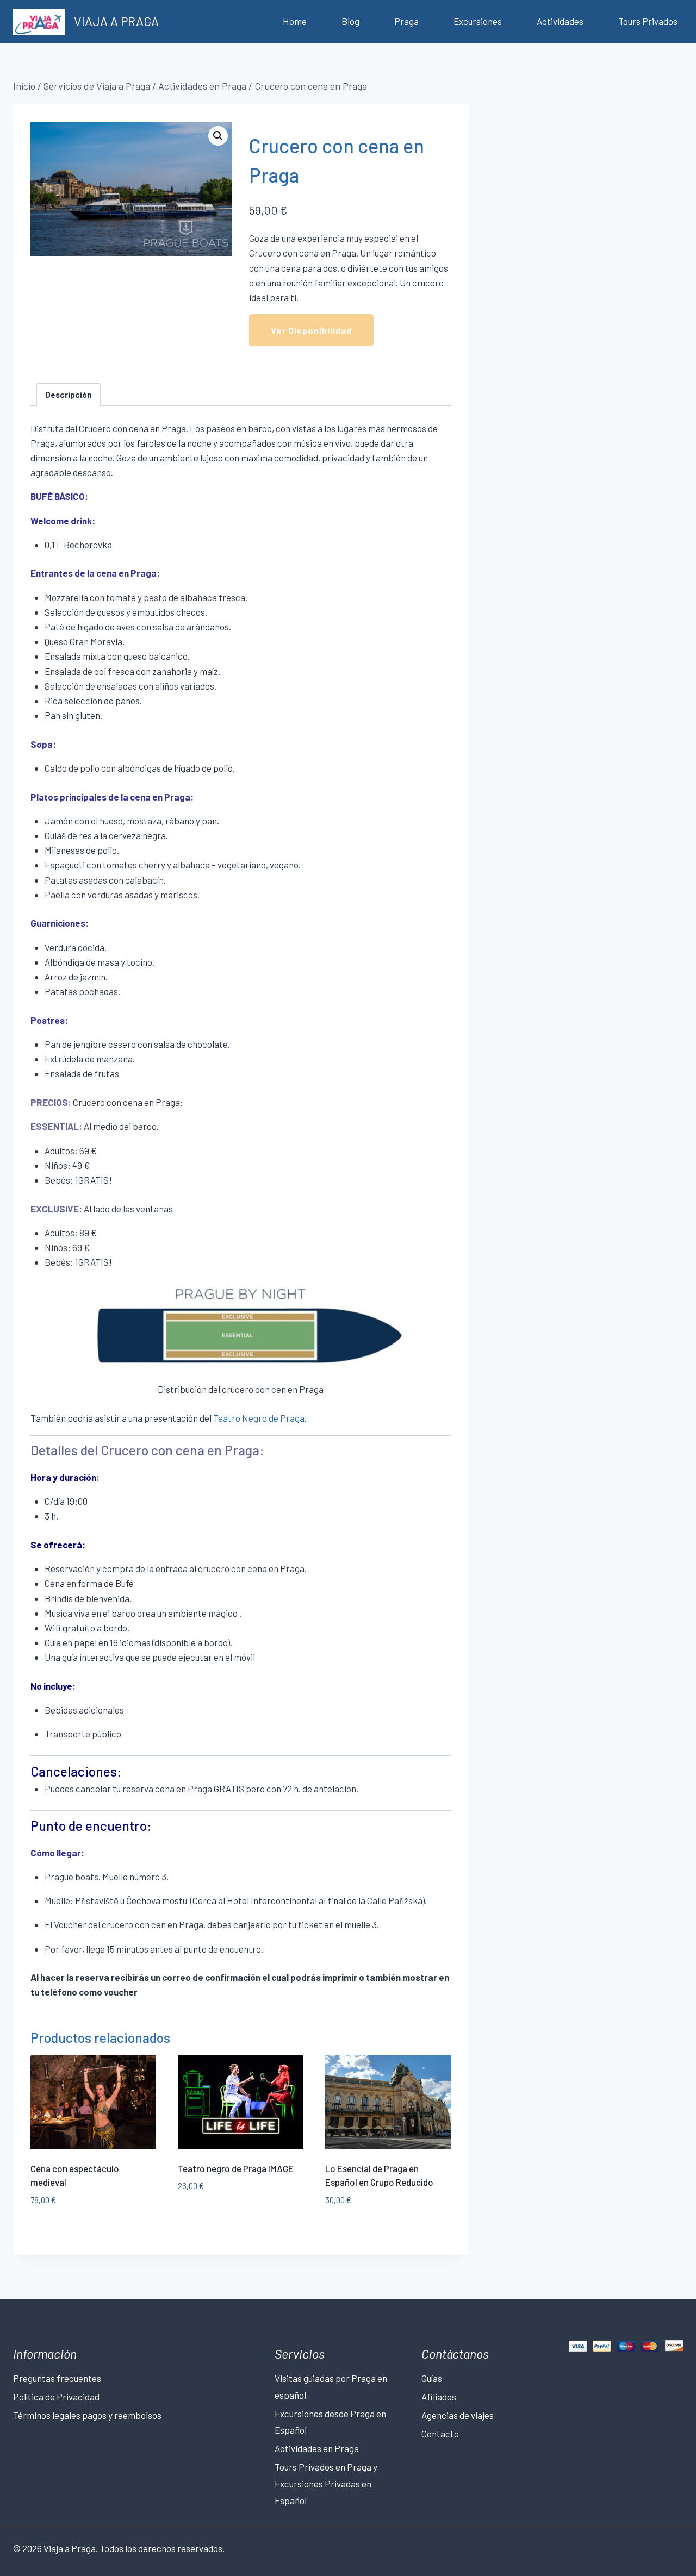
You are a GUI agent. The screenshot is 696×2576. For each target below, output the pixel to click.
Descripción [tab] (69, 395)
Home (295, 21)
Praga (406, 21)
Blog (350, 21)
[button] (218, 136)
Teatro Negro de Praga (259, 1418)
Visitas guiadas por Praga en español (331, 2387)
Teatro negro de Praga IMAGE (236, 2168)
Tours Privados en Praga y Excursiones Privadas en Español (326, 2483)
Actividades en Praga (317, 2448)
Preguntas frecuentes (57, 2378)
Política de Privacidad (56, 2397)
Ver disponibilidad (311, 330)
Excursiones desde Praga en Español (330, 2422)
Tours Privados (648, 21)
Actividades (560, 21)
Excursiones (478, 21)
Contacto (440, 2434)
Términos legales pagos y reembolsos (87, 2415)
